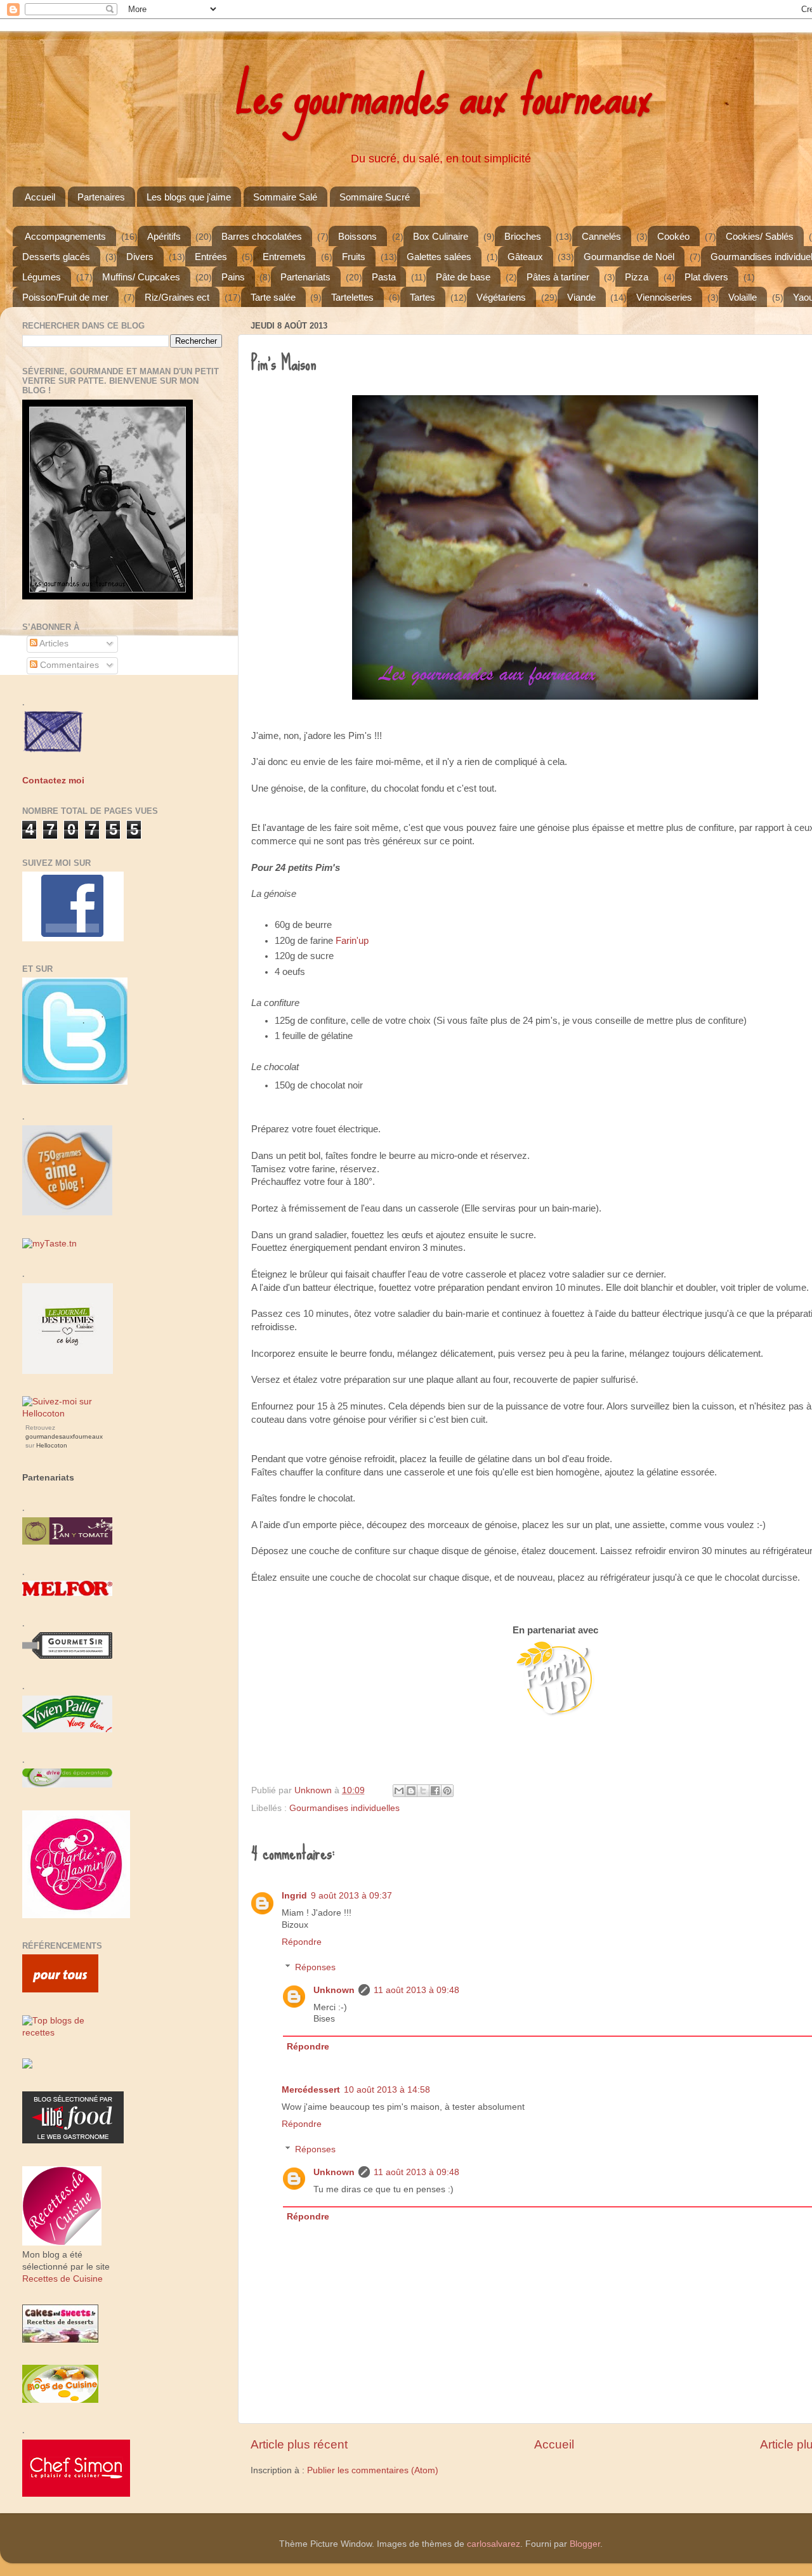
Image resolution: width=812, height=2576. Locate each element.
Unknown (334, 1990)
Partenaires (101, 197)
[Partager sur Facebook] (435, 1791)
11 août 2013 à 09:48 (416, 1990)
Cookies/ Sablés (760, 236)
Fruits (354, 257)
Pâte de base (463, 277)
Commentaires (68, 665)
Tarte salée (273, 297)
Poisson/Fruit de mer (65, 297)
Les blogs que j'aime (189, 197)
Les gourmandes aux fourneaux (441, 95)
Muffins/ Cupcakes (141, 277)
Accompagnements (65, 236)
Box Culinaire (441, 236)
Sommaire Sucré (375, 197)
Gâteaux (525, 257)
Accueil (40, 197)
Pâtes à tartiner (558, 277)
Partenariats (305, 277)
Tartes (422, 297)
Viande (581, 297)
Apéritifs (164, 236)
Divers (140, 257)
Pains (233, 277)
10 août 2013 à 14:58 (387, 2090)
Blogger (585, 2544)
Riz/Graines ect (177, 297)
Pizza (637, 277)
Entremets (284, 257)
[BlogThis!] (411, 1791)
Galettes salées (439, 257)
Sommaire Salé (285, 197)
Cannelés (601, 236)
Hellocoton (52, 1445)
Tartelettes (352, 297)
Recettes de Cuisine (62, 2279)
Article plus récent (299, 2444)
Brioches (523, 236)
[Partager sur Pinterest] (447, 1791)
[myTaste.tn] (49, 1244)
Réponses (315, 1967)
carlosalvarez (494, 2544)
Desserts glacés (56, 257)
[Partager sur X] (423, 1791)
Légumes (42, 277)
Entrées (211, 257)
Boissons (357, 236)
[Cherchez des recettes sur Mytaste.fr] (68, 2033)
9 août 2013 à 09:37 (351, 1896)
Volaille (743, 297)
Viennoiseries (664, 297)
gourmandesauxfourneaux (64, 1436)
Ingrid (294, 1896)
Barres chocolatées (262, 236)
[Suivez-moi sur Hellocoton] (68, 1414)
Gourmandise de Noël (629, 257)
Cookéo (673, 236)
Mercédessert (311, 2090)
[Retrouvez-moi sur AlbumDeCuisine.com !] (27, 2066)
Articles (53, 644)
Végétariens (501, 297)
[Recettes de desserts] (60, 2340)
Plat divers (706, 277)
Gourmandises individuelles (344, 1808)
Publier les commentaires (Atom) (373, 2470)
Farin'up (352, 941)
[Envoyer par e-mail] (399, 1791)
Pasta (384, 277)
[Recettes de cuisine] (60, 1990)
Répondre (302, 1942)
